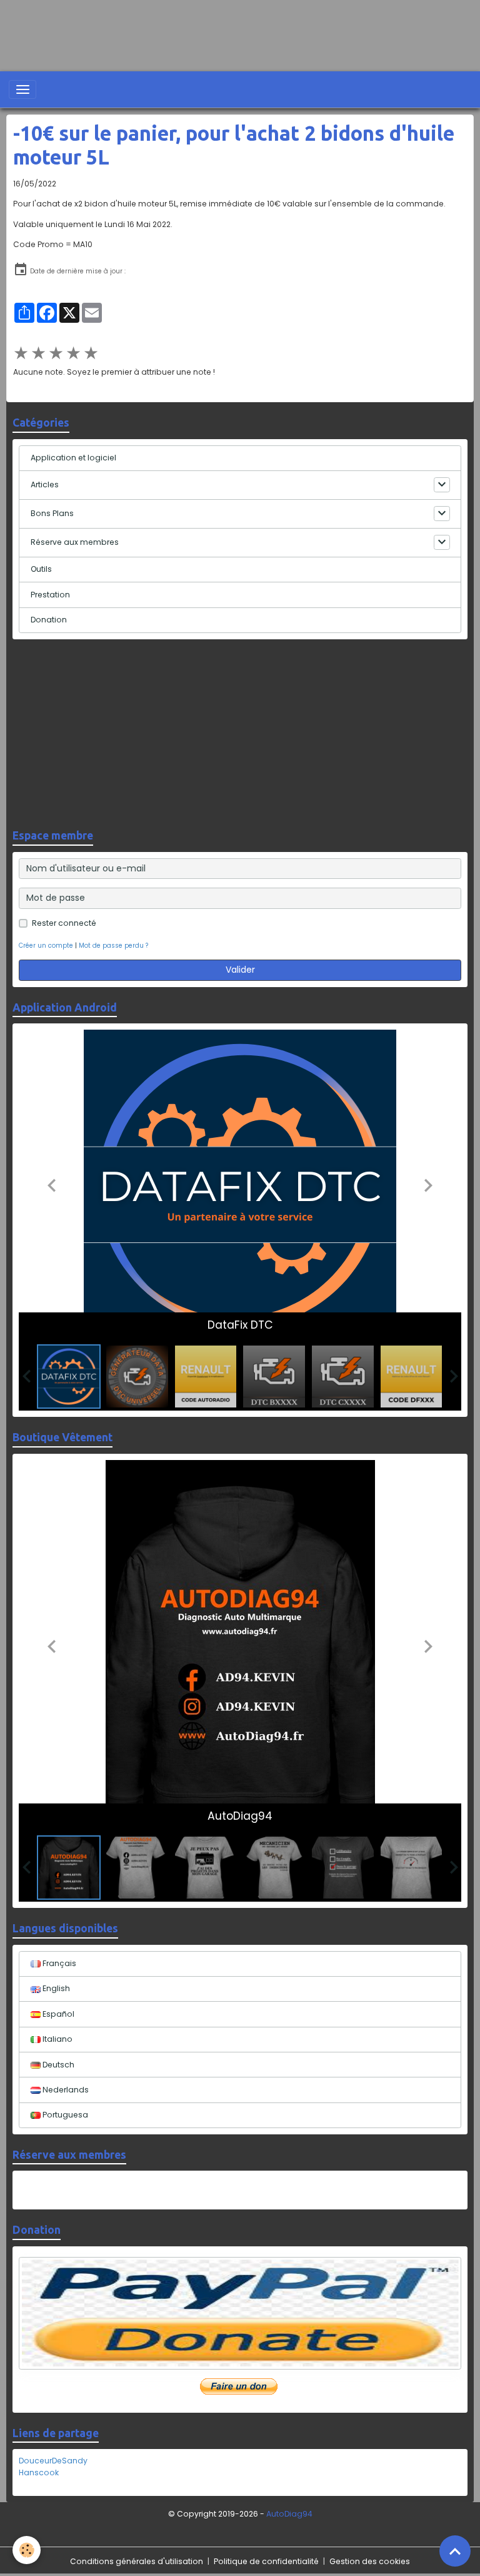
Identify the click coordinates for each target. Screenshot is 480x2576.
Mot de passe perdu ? (113, 946)
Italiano (57, 2039)
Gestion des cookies (370, 2561)
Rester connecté (64, 923)
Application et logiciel (73, 458)
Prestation (50, 595)
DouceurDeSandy (53, 2461)
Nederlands (65, 2090)
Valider (240, 970)
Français (58, 1963)
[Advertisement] (227, 28)
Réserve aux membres (75, 542)
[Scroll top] (455, 2551)
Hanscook (39, 2472)
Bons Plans (52, 513)
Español (57, 2014)
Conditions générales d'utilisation (137, 2561)
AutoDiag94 (289, 2514)
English (55, 1988)
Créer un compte (46, 946)
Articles (45, 484)
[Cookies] (27, 2550)
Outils (41, 569)
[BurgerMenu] (22, 89)
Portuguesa (64, 2115)
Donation (49, 620)
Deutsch (57, 2065)
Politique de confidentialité (266, 2561)
